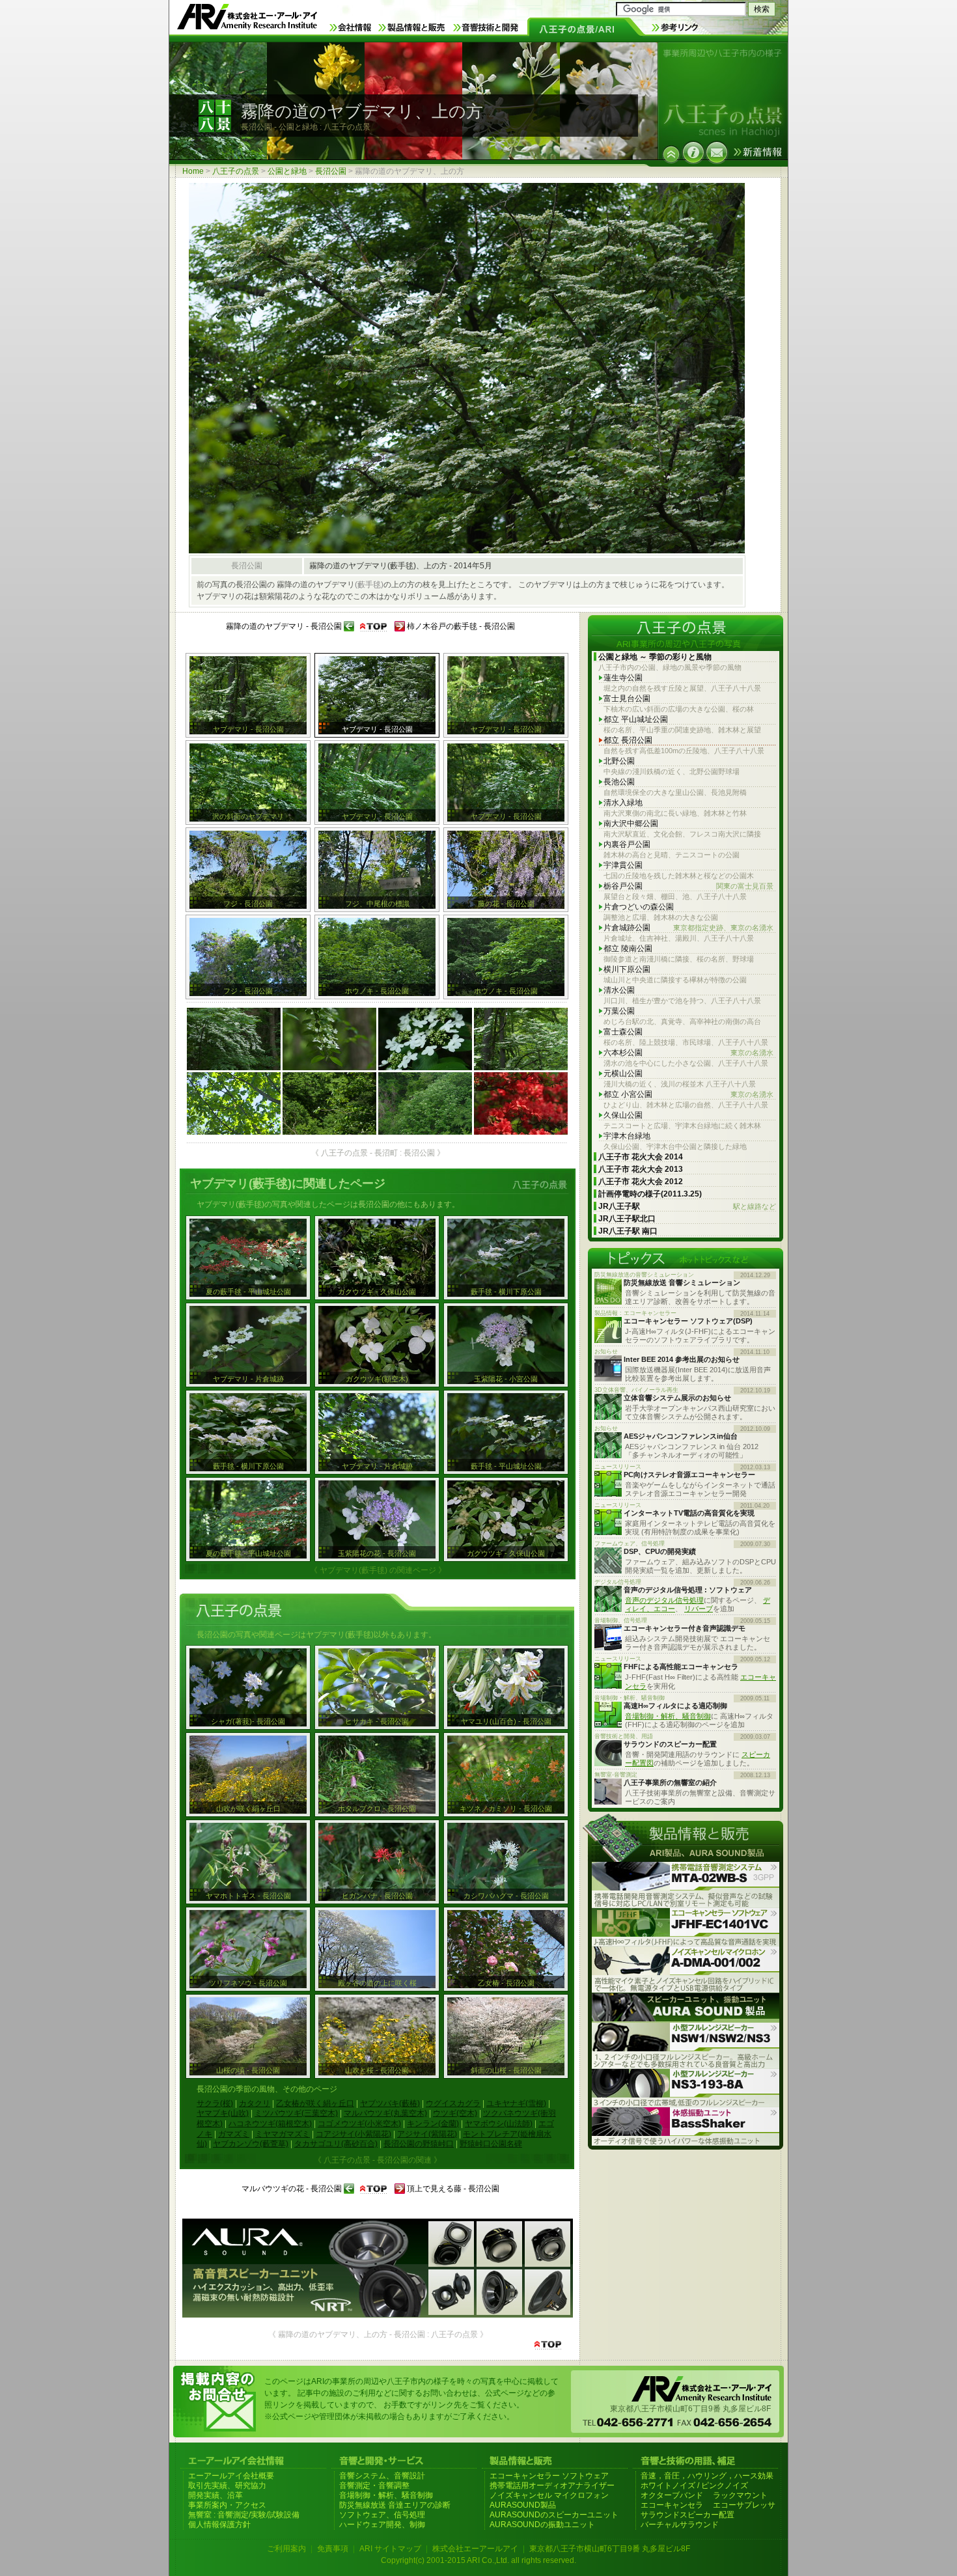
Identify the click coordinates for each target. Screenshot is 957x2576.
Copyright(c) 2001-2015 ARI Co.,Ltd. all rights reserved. (478, 2560)
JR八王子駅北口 (627, 1219)
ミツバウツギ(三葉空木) (296, 2113)
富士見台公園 (627, 699)
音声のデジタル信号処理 (664, 1600)
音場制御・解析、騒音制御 (668, 1716)
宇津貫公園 (623, 865)
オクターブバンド (672, 2495)
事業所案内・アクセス (227, 2505)
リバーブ (699, 1609)
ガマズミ (234, 2134)
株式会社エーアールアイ (475, 2549)
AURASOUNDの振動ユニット (542, 2525)
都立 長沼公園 (628, 740)
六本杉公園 (688, 1053)
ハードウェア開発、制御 (382, 2525)
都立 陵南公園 (628, 949)
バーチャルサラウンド (680, 2525)
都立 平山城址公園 (636, 719)
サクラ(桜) (215, 2103)
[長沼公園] (671, 154)
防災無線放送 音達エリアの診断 (395, 2505)
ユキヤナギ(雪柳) (516, 2103)
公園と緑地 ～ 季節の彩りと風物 (655, 657)
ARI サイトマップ (390, 2549)
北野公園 (619, 761)
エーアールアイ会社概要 (231, 2476)
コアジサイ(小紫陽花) (354, 2134)
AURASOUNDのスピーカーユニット (554, 2515)
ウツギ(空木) (455, 2113)
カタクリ (255, 2103)
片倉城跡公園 (688, 928)
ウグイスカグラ (453, 2103)
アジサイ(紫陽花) (427, 2134)
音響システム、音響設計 (382, 2476)
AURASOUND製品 (523, 2505)
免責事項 (333, 2549)
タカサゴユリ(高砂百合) (336, 2144)
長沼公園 (331, 171)
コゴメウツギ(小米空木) (359, 2124)
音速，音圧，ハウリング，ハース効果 (707, 2476)
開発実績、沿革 (215, 2495)
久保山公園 (623, 1115)
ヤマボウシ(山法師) (499, 2124)
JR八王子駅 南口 (628, 1231)
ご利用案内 (286, 2549)
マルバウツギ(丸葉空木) (385, 2113)
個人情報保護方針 (219, 2525)
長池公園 (619, 782)
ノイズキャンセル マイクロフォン (549, 2495)
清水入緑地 (623, 803)
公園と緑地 (287, 171)
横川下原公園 (627, 969)
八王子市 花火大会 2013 (641, 1169)
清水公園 (619, 990)
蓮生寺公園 (623, 678)
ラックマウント (740, 2495)
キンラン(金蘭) (433, 2124)
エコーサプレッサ (744, 2505)
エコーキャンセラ (672, 2505)
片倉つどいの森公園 (639, 907)
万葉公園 (619, 1011)
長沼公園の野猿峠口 (419, 2144)
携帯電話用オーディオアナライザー (552, 2486)
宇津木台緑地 (627, 1136)
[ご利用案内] (693, 152)
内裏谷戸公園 (627, 844)
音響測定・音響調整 (374, 2486)
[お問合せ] (717, 152)
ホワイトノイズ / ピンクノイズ (694, 2486)
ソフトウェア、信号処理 (382, 2515)
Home (193, 171)
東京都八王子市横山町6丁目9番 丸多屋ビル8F (610, 2549)
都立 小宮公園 (688, 1094)
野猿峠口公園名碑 (491, 2144)
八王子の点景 (236, 171)
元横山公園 (623, 1073)
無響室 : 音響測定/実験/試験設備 (244, 2515)
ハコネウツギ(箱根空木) (270, 2124)
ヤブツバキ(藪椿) (390, 2103)
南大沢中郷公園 (631, 824)
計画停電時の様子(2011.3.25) (650, 1194)
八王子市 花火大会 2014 (641, 1157)
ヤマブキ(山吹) (223, 2113)
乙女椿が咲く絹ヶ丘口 (315, 2103)
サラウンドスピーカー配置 (687, 2515)
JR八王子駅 (687, 1206)
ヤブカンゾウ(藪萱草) (251, 2144)
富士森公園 (623, 1032)
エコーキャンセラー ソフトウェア (549, 2476)
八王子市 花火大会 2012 (641, 1182)
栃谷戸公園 (688, 886)
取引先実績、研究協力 (227, 2486)
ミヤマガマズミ (283, 2134)
